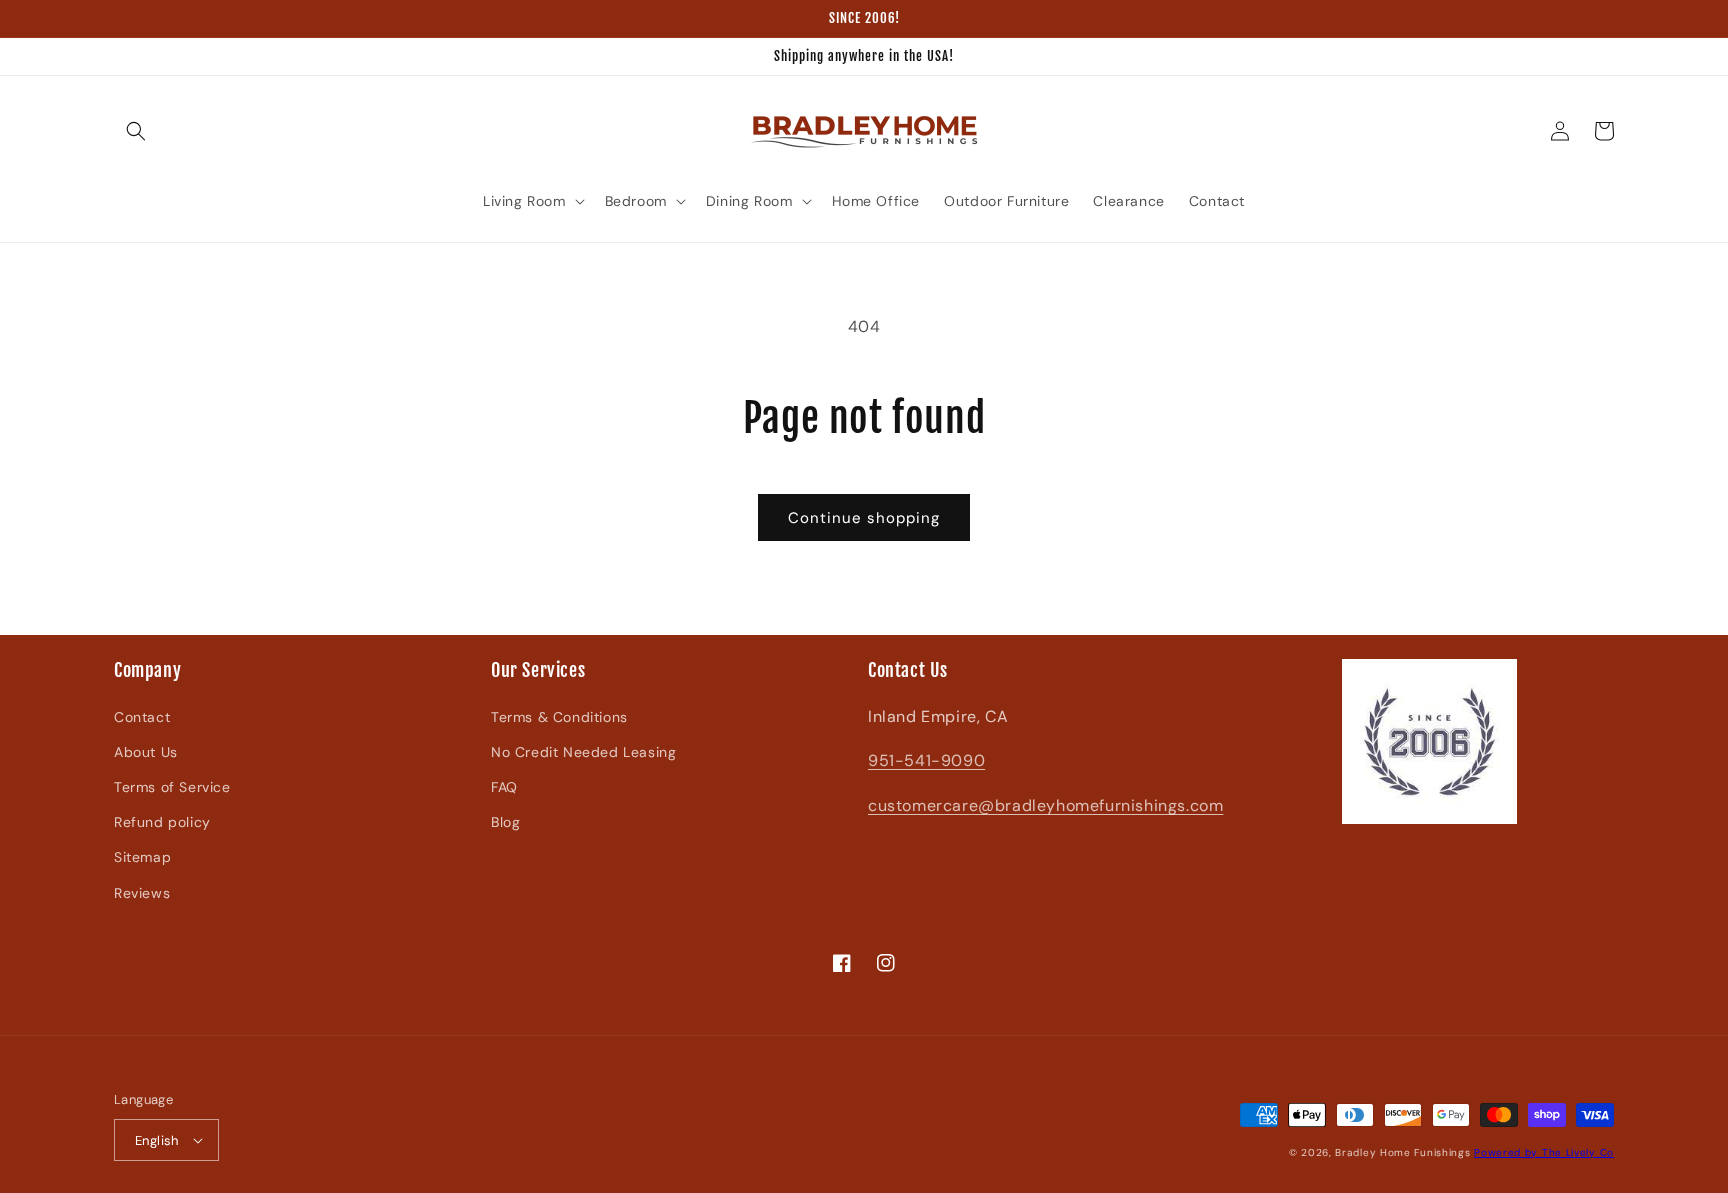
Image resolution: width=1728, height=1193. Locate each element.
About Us (146, 752)
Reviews (142, 893)
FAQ (504, 787)
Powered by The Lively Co (1544, 1152)
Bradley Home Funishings (1402, 1152)
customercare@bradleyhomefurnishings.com (1045, 805)
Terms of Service (172, 787)
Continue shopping (864, 518)
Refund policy (162, 822)
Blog (505, 822)
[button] (136, 131)
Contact (142, 717)
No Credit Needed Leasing (583, 752)
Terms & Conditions (559, 717)
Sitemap (142, 857)
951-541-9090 (926, 760)
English (157, 1140)
